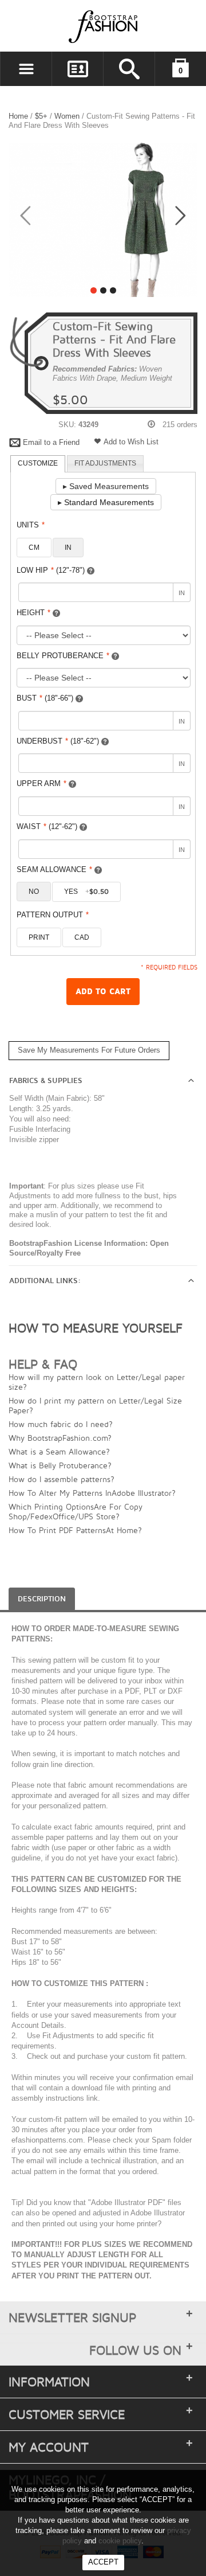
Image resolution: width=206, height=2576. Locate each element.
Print (39, 937)
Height (33, 613)
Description (42, 1599)
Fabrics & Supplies (46, 1081)
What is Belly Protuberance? (60, 1465)
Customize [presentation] (38, 463)
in (68, 548)
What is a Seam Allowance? (59, 1451)
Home (18, 116)
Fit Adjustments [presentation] (105, 463)
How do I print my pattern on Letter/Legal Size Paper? (95, 1405)
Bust (45, 698)
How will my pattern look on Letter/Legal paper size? (97, 1382)
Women (67, 116)
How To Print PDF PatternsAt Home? (75, 1530)
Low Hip (51, 570)
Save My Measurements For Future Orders (89, 1050)
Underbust (58, 741)
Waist (47, 826)
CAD (82, 937)
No (34, 892)
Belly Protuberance (63, 656)
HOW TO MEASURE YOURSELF (96, 1328)
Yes (86, 892)
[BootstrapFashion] (69, 26)
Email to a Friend (51, 442)
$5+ (41, 116)
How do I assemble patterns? (62, 1479)
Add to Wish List (131, 442)
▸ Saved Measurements (106, 486)
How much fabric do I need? (61, 1424)
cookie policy (120, 2541)
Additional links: (45, 1281)
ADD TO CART (103, 992)
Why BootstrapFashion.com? (60, 1438)
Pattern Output (53, 915)
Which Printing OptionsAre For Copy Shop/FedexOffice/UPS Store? (76, 1511)
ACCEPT (103, 2562)
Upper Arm (41, 783)
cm (34, 548)
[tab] (38, 464)
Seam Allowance (54, 869)
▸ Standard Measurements (106, 502)
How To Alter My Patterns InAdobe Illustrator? (92, 1493)
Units (31, 525)
